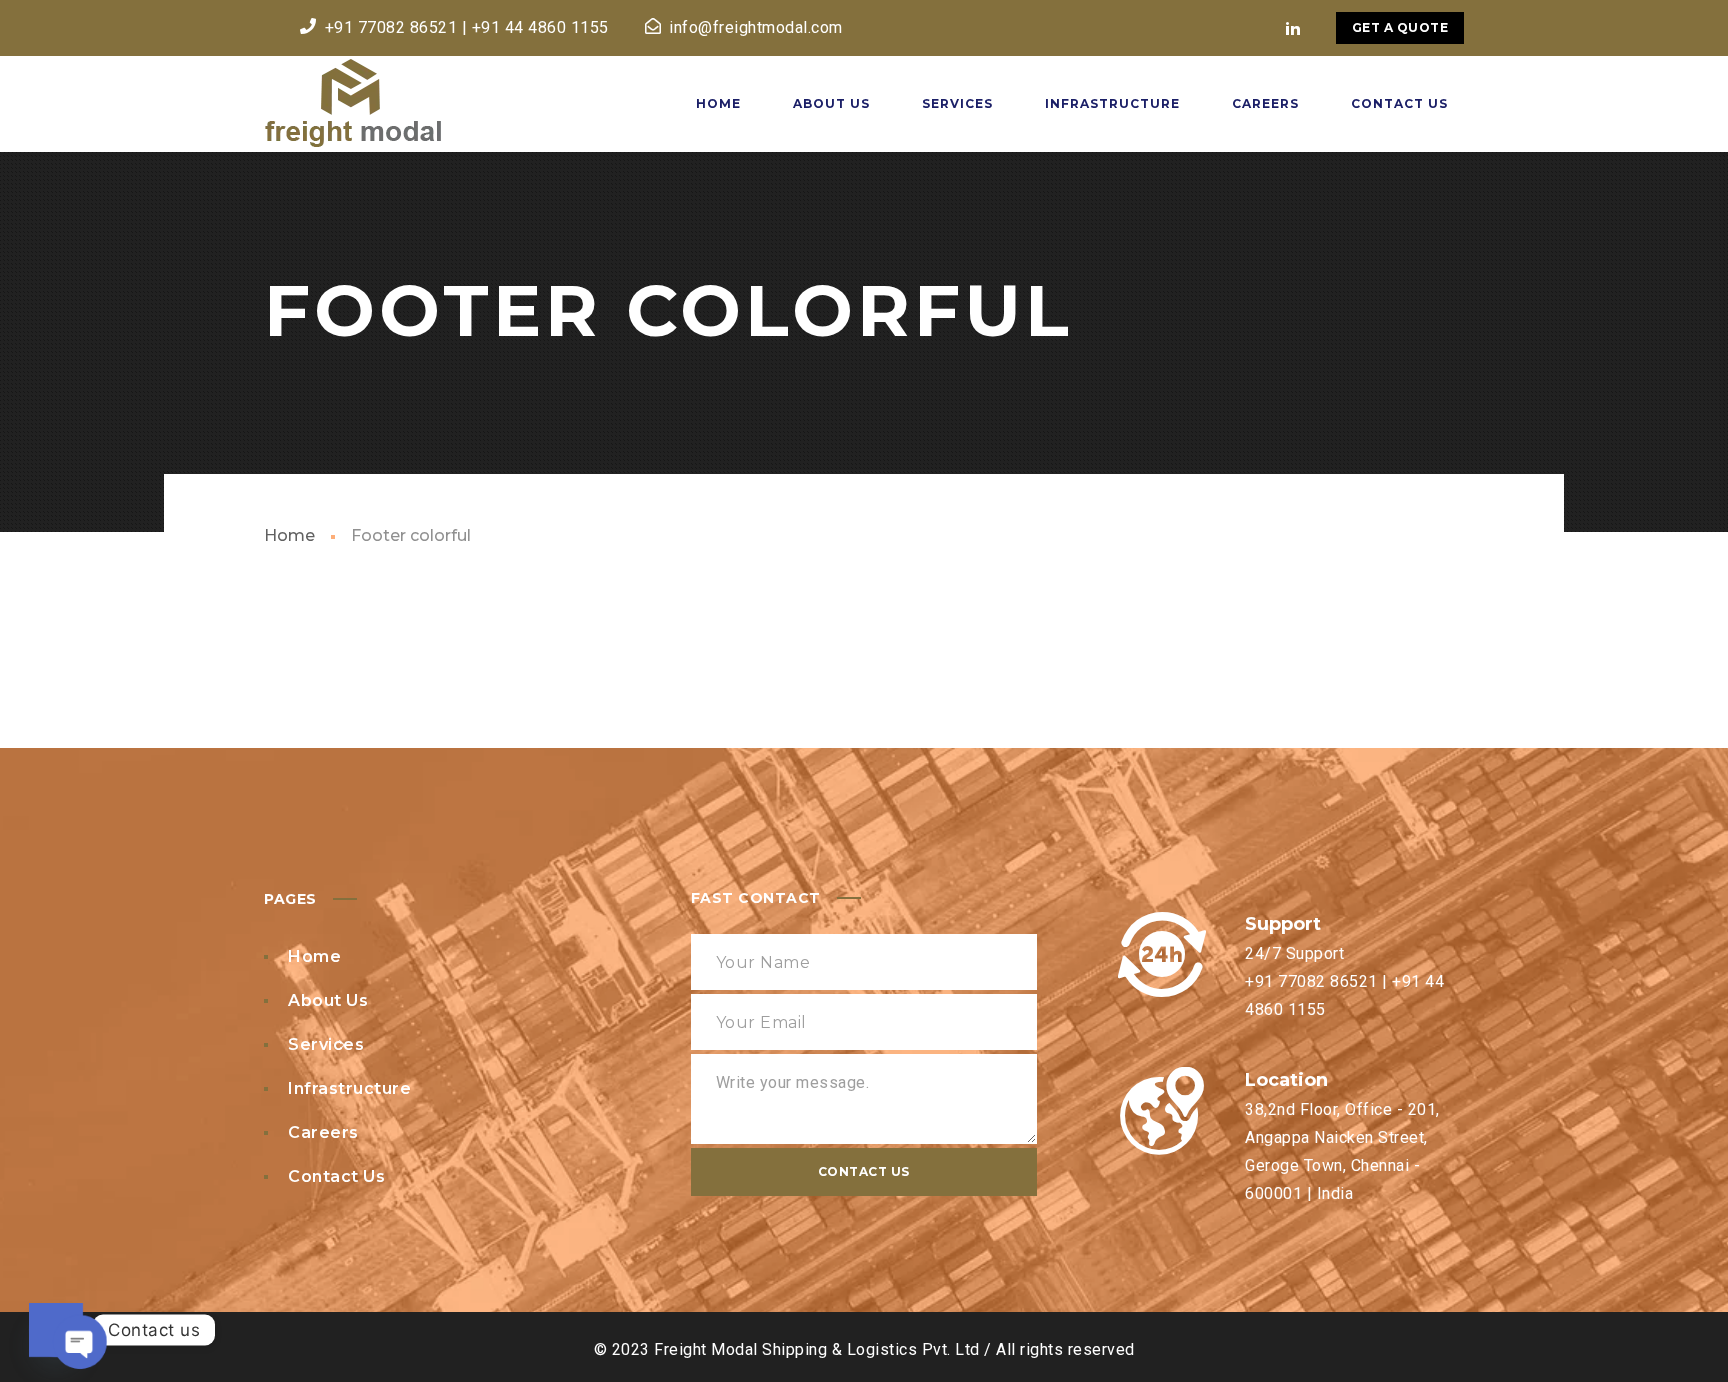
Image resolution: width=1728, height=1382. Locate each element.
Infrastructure (349, 1088)
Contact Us (336, 1176)
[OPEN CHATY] (56, 1330)
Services (326, 1044)
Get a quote (1400, 27)
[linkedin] (1294, 28)
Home (289, 535)
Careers (323, 1132)
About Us (328, 1000)
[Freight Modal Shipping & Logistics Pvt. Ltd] (353, 104)
